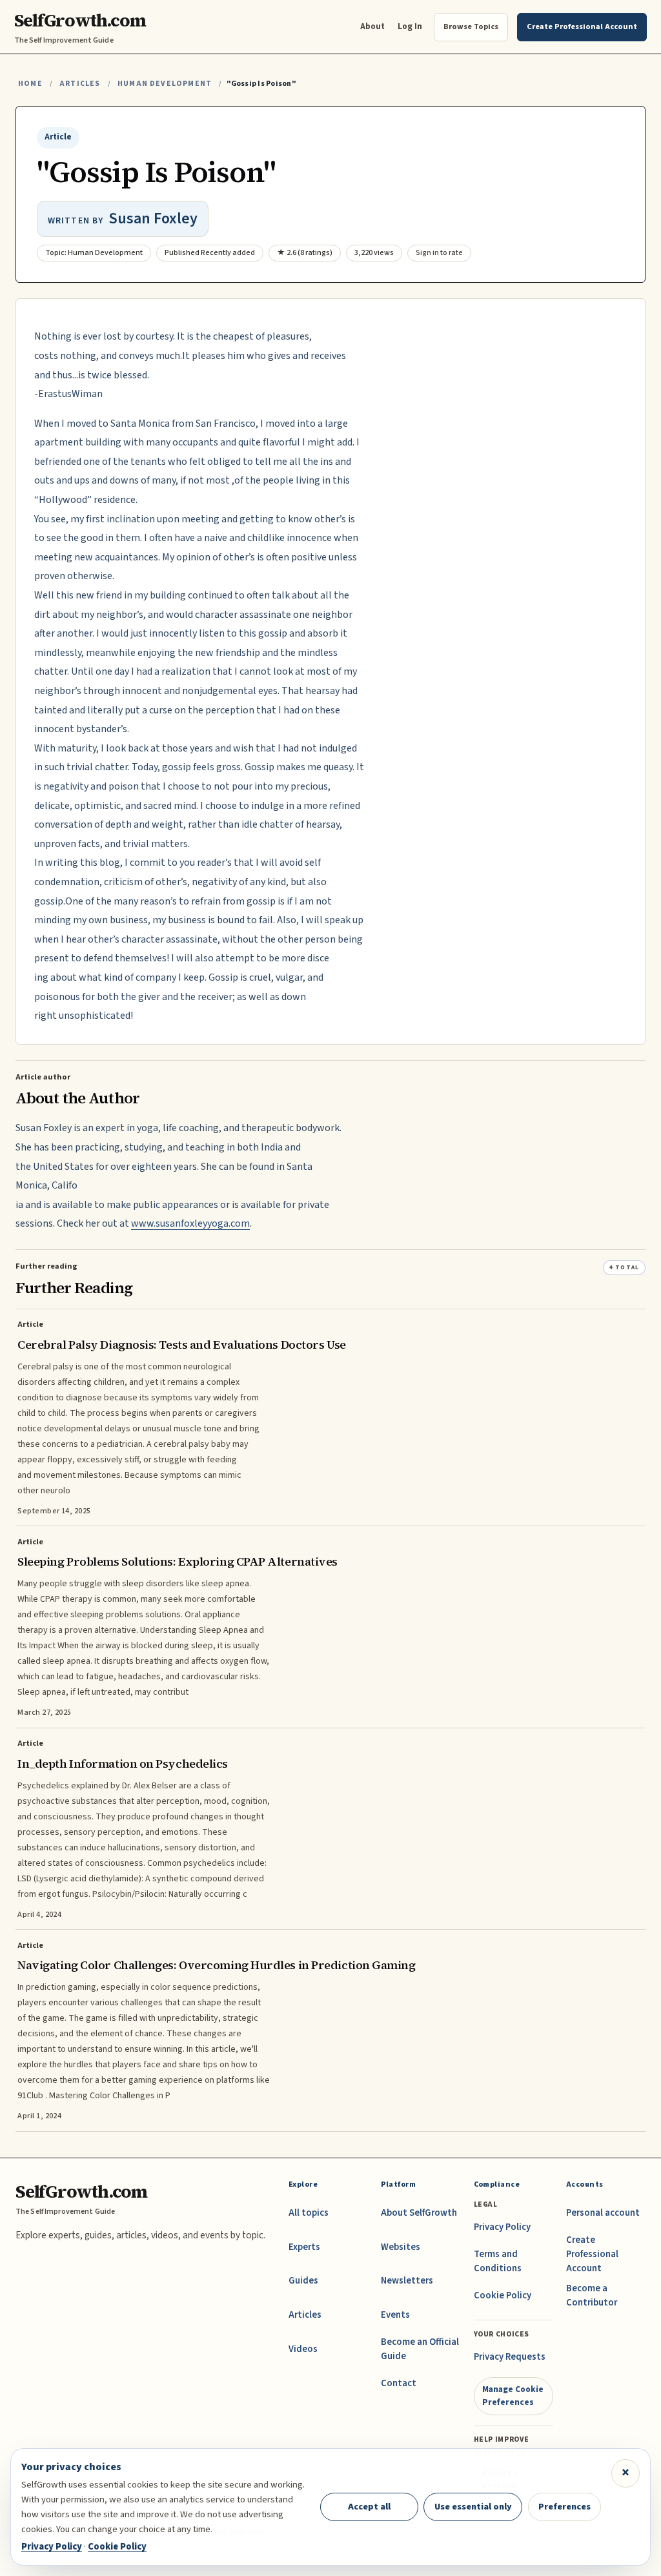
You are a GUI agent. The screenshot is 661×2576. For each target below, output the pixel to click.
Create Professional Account (592, 2254)
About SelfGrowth (419, 2213)
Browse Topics (471, 26)
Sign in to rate (439, 253)
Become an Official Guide (420, 2349)
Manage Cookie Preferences (513, 2396)
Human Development (165, 84)
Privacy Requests (510, 2357)
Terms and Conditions (498, 2261)
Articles (80, 84)
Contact (399, 2383)
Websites (401, 2247)
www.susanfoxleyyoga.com (190, 1223)
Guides (303, 2281)
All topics (309, 2213)
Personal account (603, 2213)
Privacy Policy (502, 2227)
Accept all (369, 2507)
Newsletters (407, 2281)
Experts (304, 2247)
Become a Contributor (592, 2295)
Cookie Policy (503, 2295)
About (372, 26)
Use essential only (473, 2507)
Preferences (564, 2507)
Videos (303, 2349)
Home (30, 84)
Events (395, 2315)
